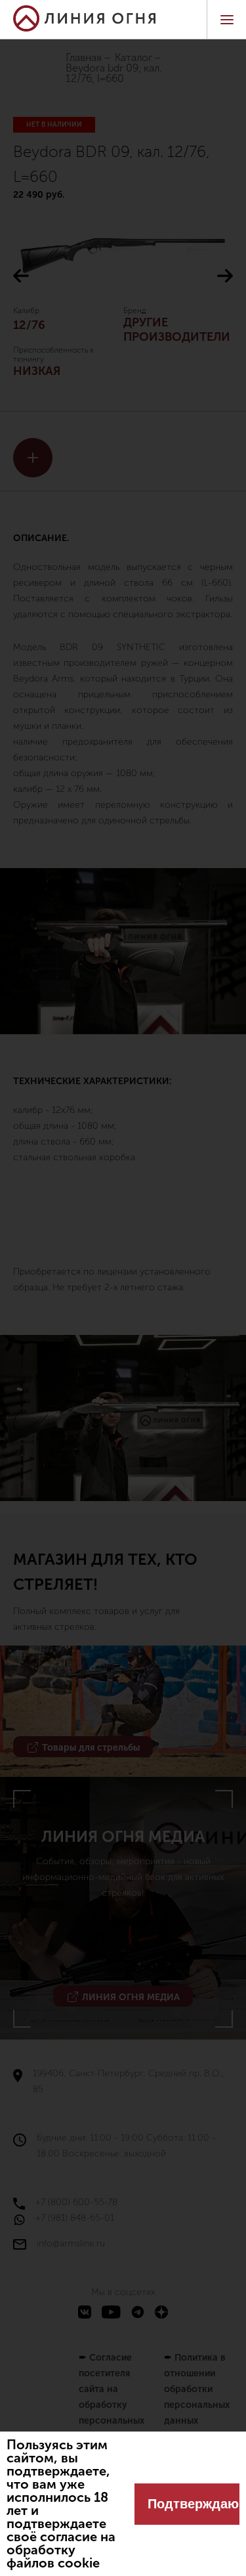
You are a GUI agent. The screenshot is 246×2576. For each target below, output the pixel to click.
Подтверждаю (193, 2504)
